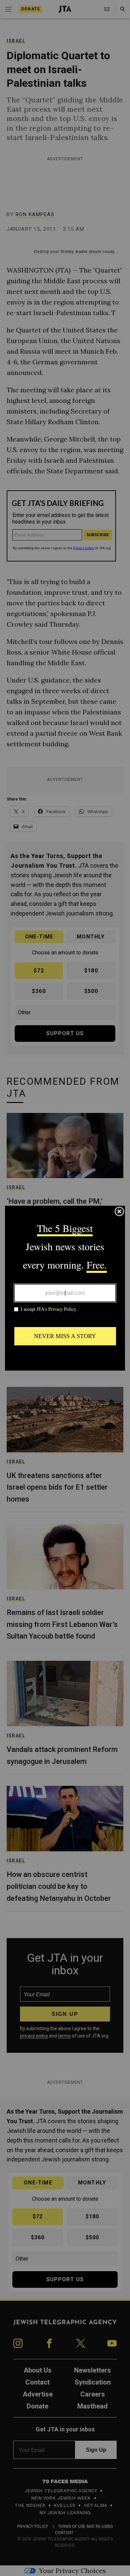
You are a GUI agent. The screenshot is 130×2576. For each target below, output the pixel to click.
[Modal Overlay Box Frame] (65, 1288)
